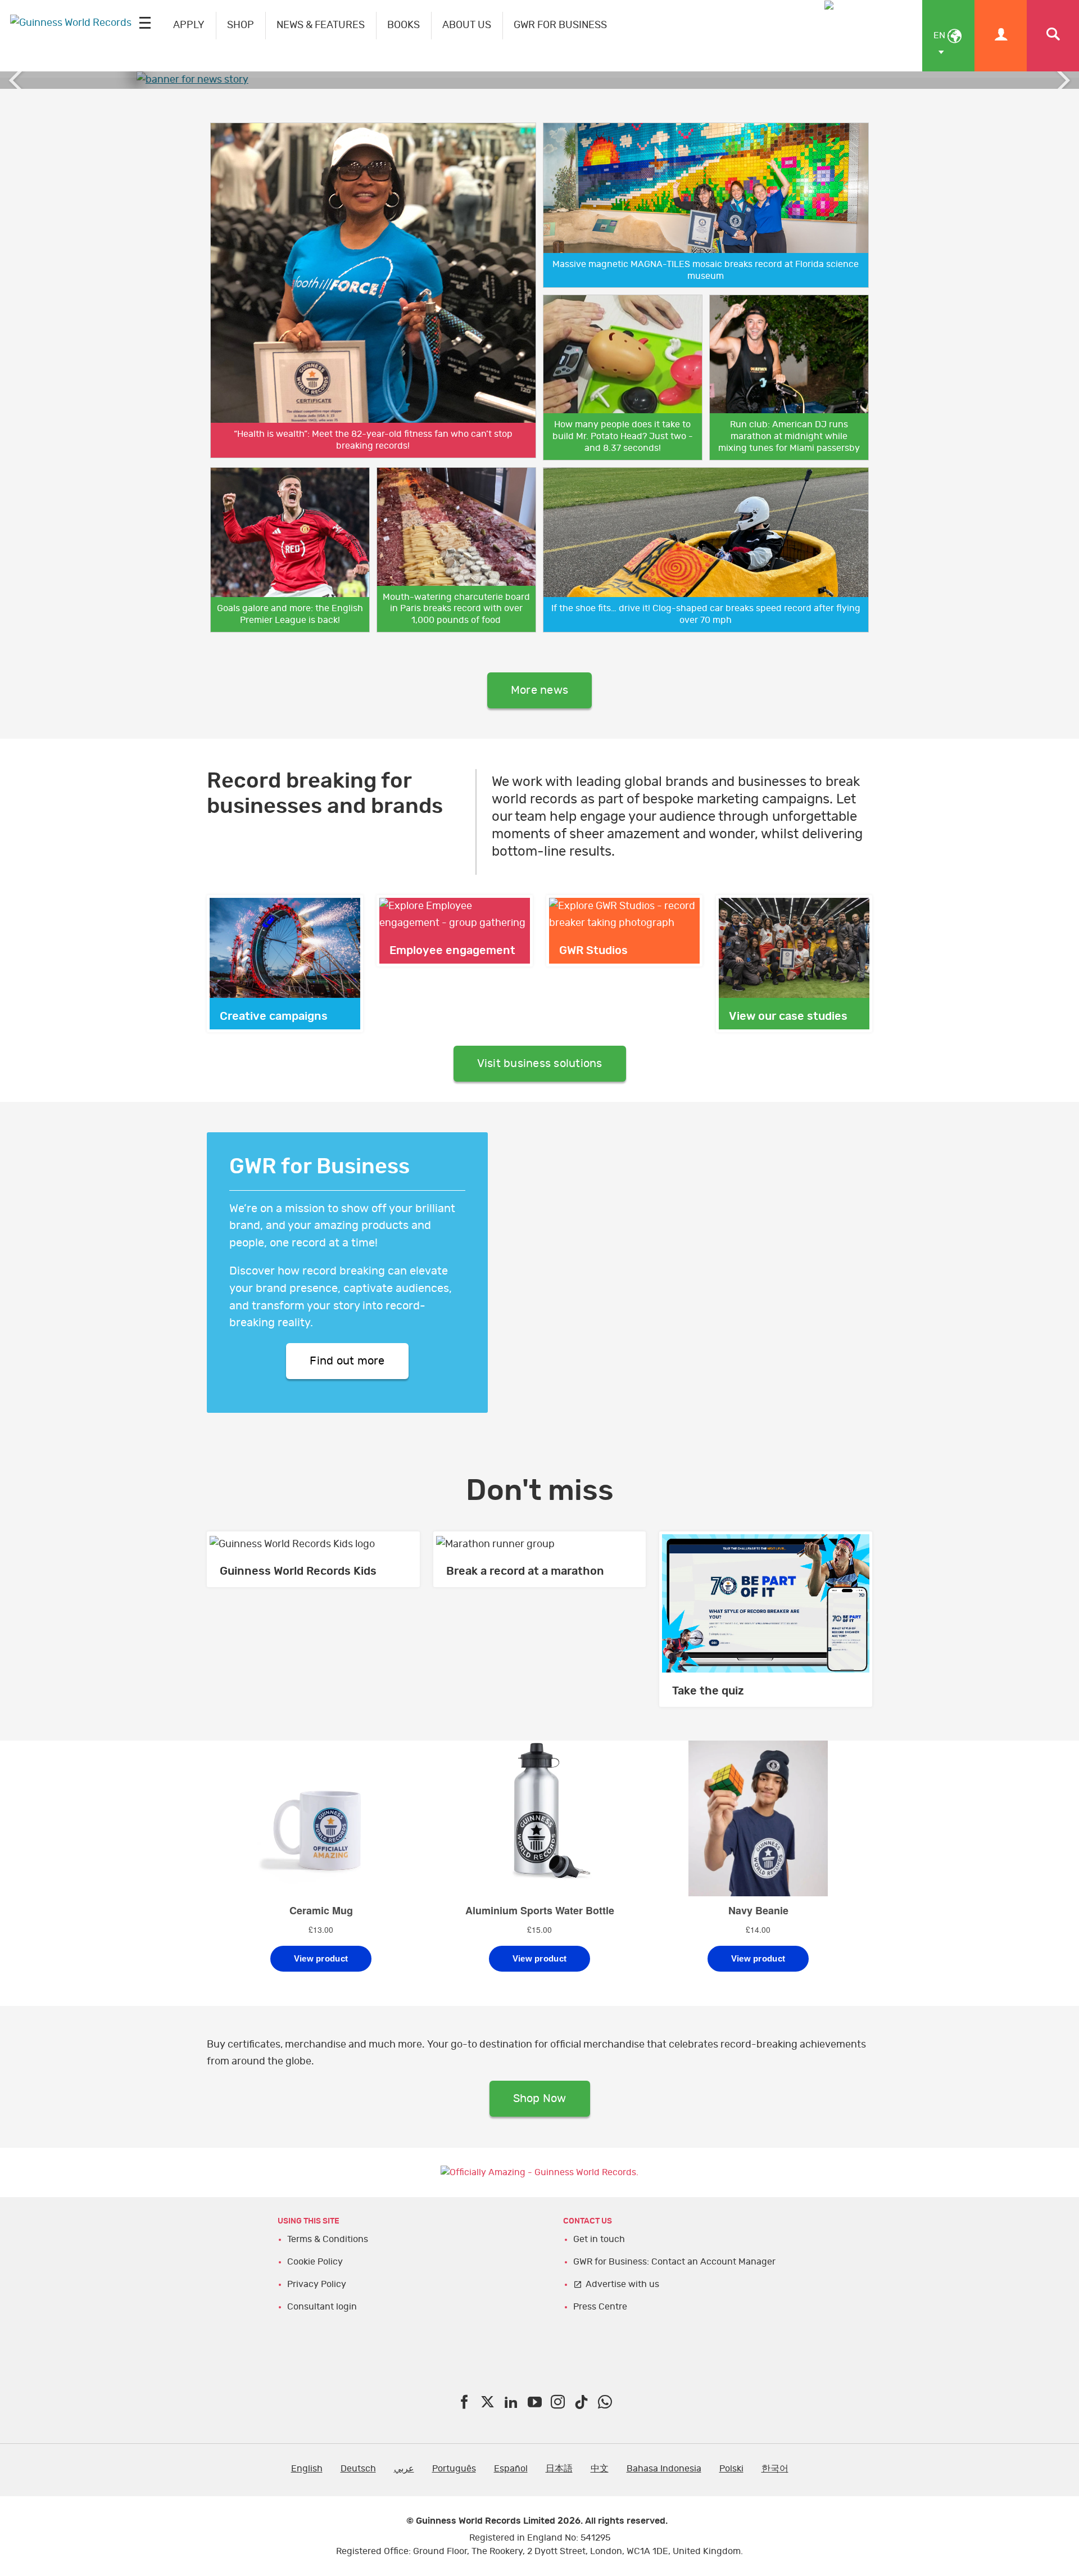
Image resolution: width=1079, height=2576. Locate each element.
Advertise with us (622, 2284)
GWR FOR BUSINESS (560, 25)
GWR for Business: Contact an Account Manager (674, 2262)
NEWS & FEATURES (321, 25)
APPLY (189, 25)
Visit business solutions (540, 1064)
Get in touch (599, 2239)
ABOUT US (467, 25)
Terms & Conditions (328, 2239)
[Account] (1001, 36)
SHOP (241, 25)
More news (539, 690)
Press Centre (600, 2307)
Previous (17, 80)
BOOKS (404, 25)
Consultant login (322, 2307)
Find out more (347, 1361)
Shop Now (540, 2099)
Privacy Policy (317, 2284)
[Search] (1053, 36)
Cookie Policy (315, 2262)
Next (1062, 80)
